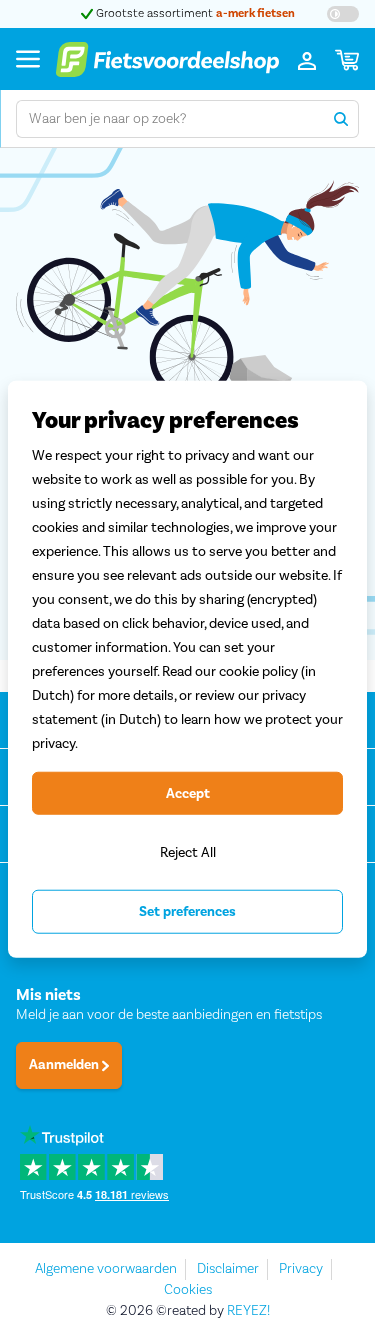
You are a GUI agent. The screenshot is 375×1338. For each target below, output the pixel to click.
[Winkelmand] (347, 59)
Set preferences (187, 912)
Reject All (188, 852)
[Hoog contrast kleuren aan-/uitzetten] (343, 14)
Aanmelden (65, 1065)
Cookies (188, 1290)
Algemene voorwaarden (106, 1269)
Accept (188, 793)
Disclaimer (228, 1269)
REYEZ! (248, 1311)
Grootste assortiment (194, 13)
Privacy (301, 1269)
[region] (187, 669)
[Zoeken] (340, 119)
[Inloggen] (307, 59)
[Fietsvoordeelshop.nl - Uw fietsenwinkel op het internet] (167, 59)
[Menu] (28, 58)
